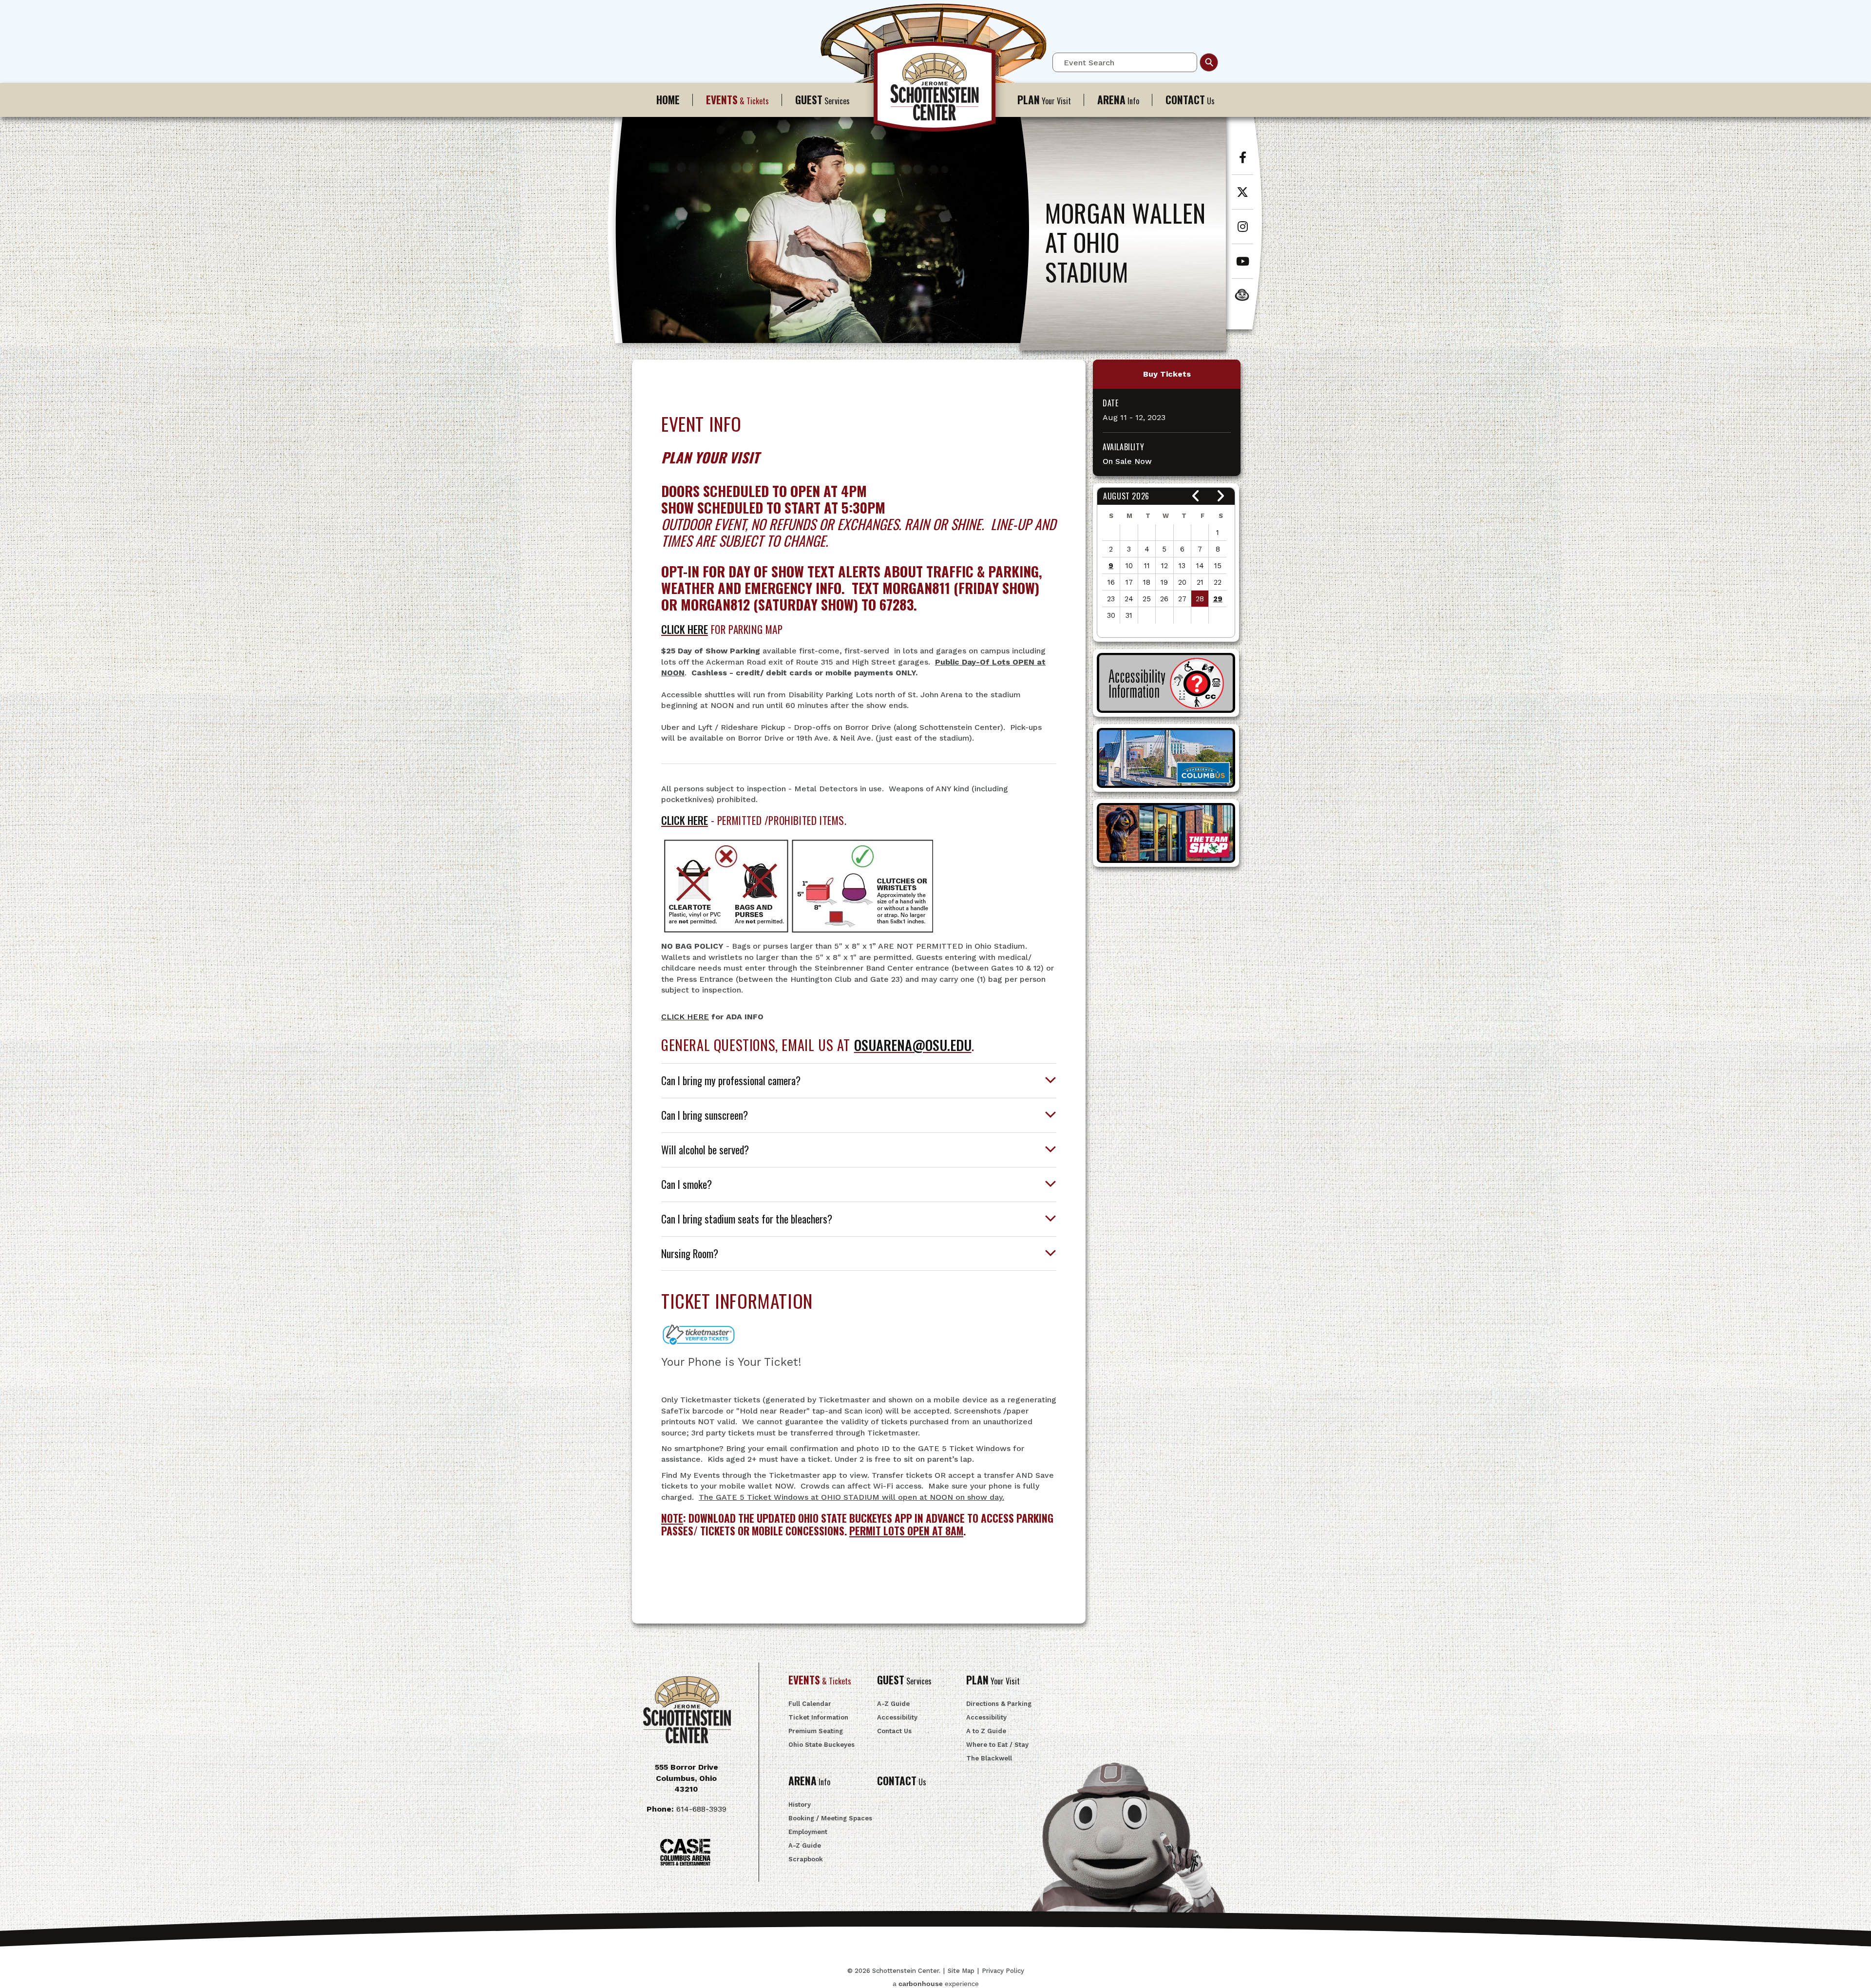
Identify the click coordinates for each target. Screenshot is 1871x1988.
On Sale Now (1127, 461)
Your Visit (1044, 100)
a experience (936, 1984)
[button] (1196, 496)
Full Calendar (810, 1704)
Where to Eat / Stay (997, 1745)
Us (1190, 100)
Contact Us (894, 1731)
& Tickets (737, 100)
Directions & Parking (999, 1704)
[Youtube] (1242, 266)
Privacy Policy (1003, 1971)
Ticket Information (818, 1717)
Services (822, 100)
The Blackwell (989, 1758)
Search (1209, 62)
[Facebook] (1242, 162)
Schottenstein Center (935, 92)
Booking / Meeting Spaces (830, 1818)
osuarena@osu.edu (913, 1045)
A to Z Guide (986, 1731)
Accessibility (897, 1717)
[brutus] (1247, 295)
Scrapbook (806, 1859)
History (800, 1805)
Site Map (961, 1971)
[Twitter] (1242, 197)
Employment (808, 1832)
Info (1118, 100)
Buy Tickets (1167, 374)
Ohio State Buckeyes (821, 1745)
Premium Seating (816, 1731)
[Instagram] (1242, 232)
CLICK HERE (685, 629)
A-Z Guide (893, 1704)
